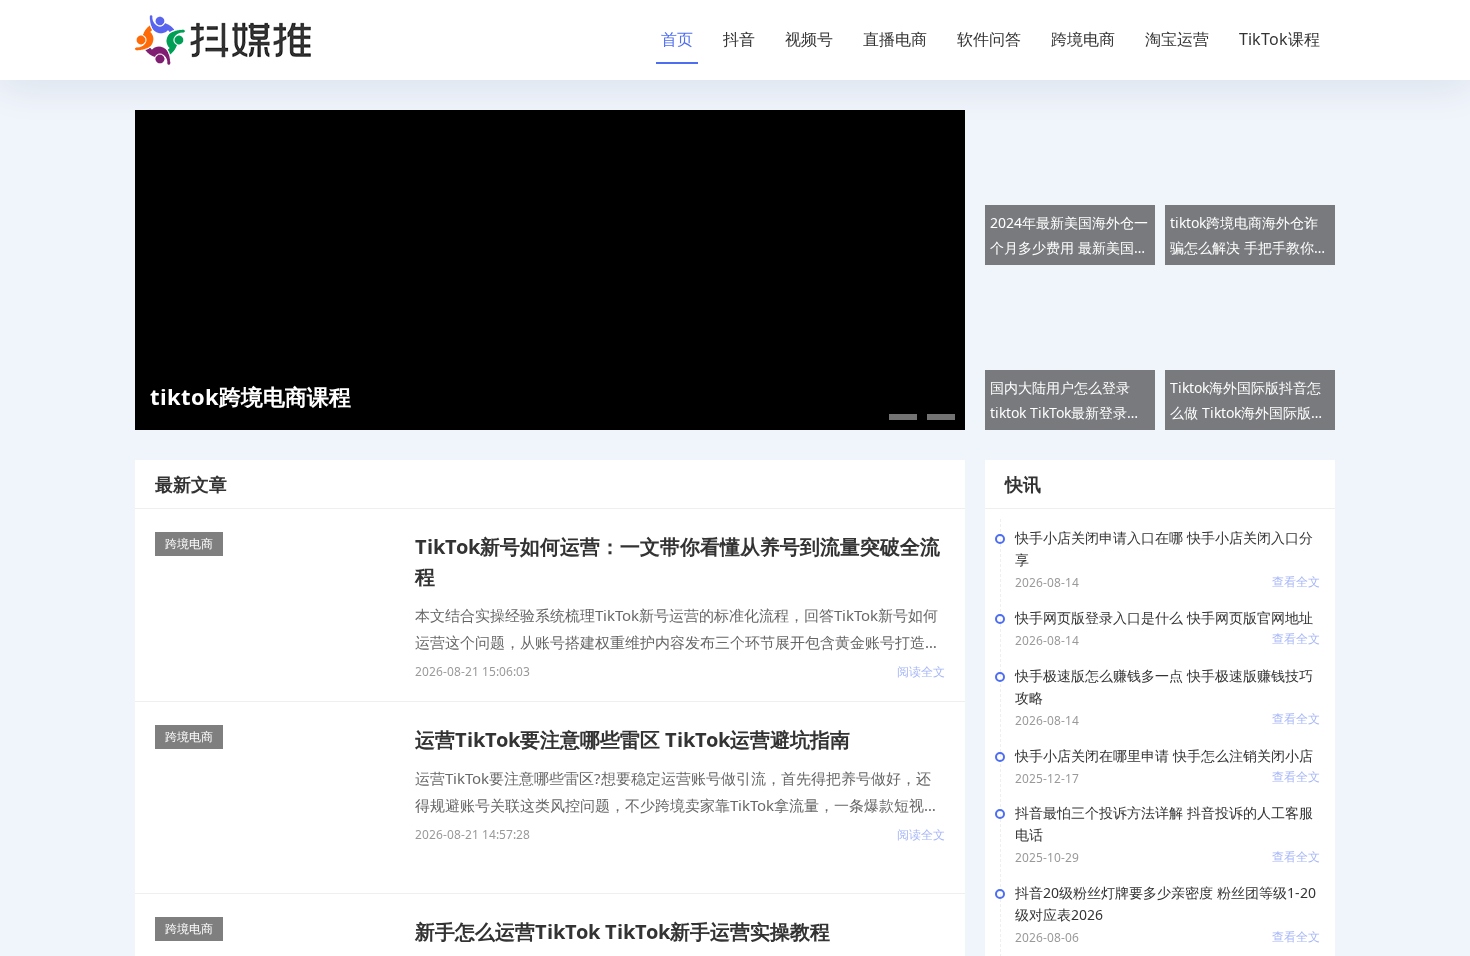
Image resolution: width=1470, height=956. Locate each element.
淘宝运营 (1177, 39)
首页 (677, 39)
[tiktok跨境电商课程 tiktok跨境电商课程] (550, 268)
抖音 (739, 39)
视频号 (809, 39)
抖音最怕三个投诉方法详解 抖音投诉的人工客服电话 (1164, 823)
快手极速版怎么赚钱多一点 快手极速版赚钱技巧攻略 (1164, 686)
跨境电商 (1083, 39)
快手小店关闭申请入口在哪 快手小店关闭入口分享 (1164, 548)
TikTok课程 (1279, 39)
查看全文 (1296, 581)
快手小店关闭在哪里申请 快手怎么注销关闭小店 (1164, 755)
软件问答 (989, 39)
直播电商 (895, 39)
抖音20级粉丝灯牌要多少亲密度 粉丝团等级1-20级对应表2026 (1165, 903)
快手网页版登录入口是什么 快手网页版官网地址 (1164, 617)
